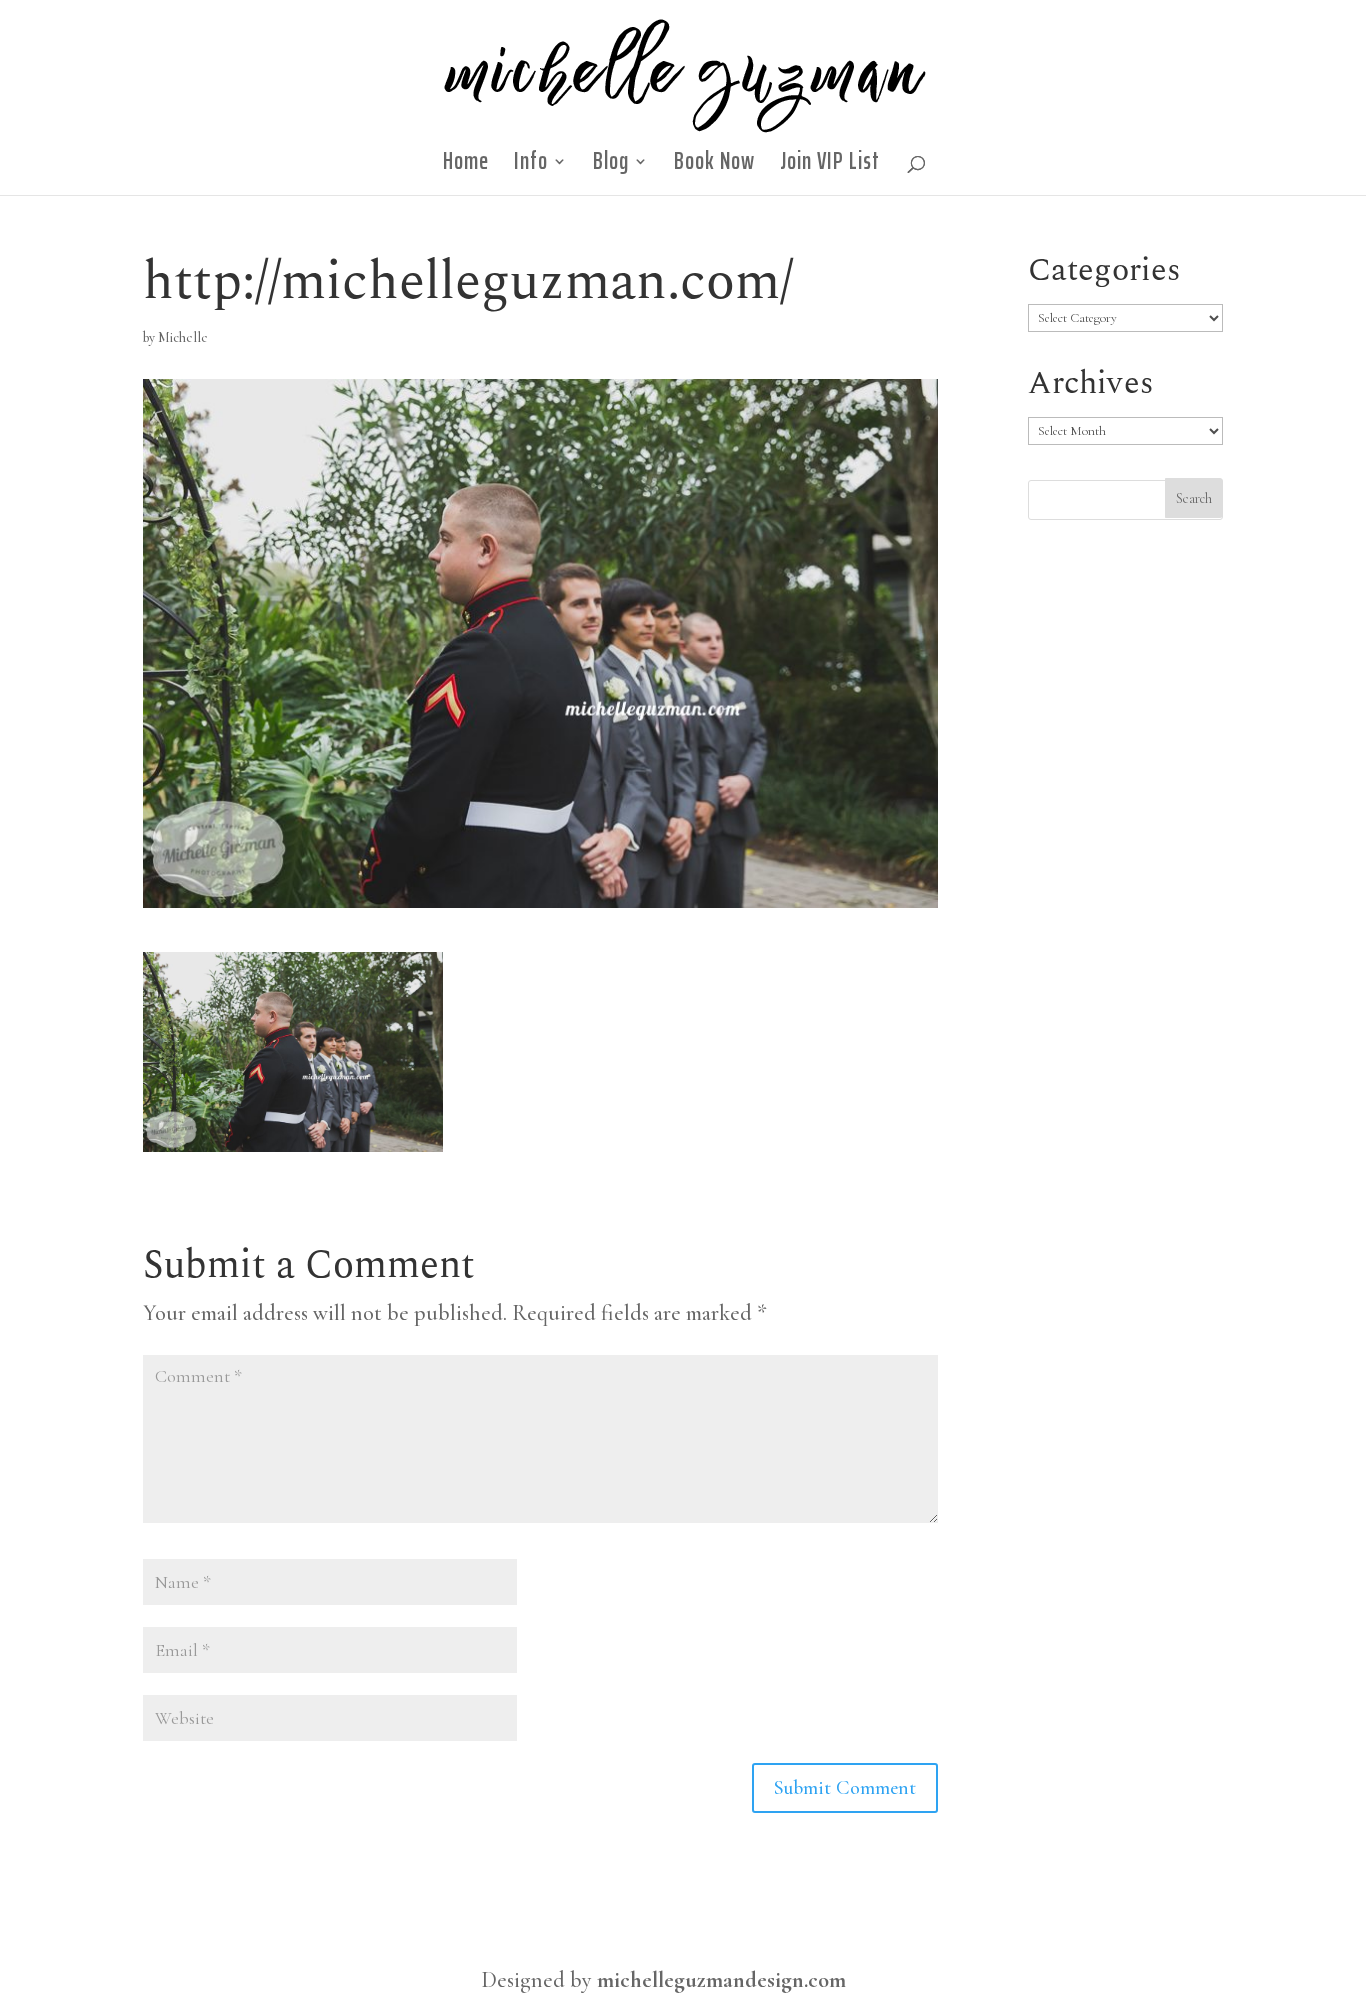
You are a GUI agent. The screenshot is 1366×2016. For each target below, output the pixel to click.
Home (466, 167)
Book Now (714, 167)
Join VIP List (830, 167)
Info (531, 167)
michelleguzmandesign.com (721, 1980)
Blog (611, 167)
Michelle (183, 337)
